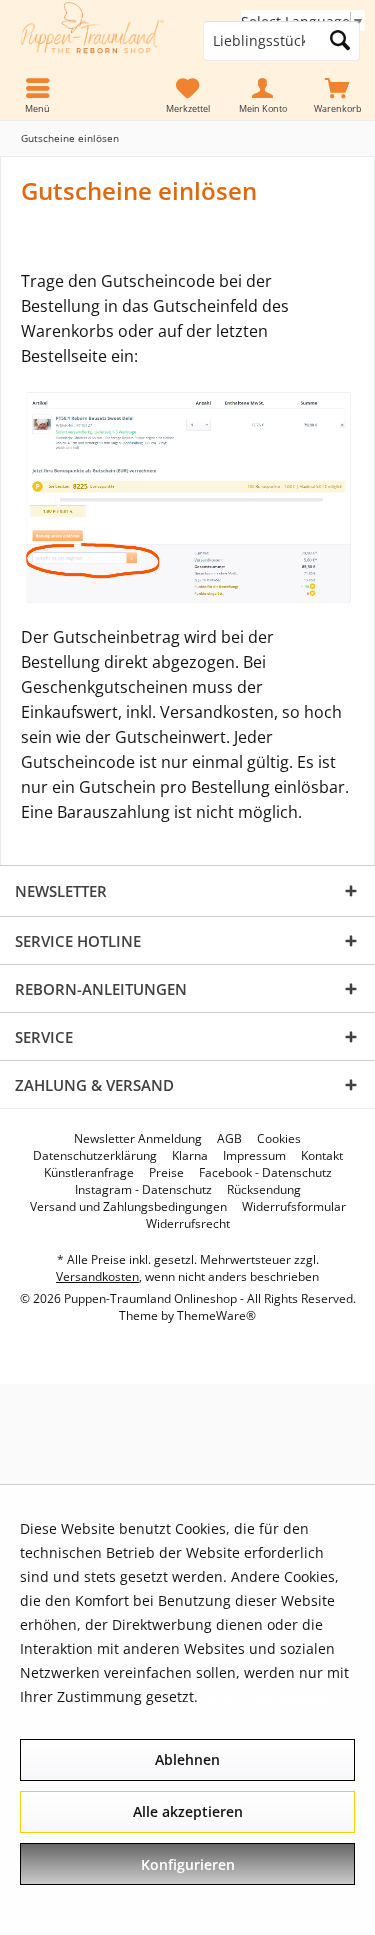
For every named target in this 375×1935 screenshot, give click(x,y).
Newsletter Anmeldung (138, 1139)
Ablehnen (187, 1759)
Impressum (254, 1156)
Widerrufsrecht (188, 1224)
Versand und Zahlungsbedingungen (128, 1207)
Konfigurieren (188, 1864)
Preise (166, 1173)
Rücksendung (264, 1190)
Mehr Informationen (270, 1696)
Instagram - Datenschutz (143, 1190)
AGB (229, 1139)
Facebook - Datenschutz (265, 1173)
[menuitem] (337, 96)
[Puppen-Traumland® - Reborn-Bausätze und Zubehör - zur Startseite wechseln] (94, 41)
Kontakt (322, 1156)
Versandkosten (97, 1276)
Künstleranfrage (89, 1173)
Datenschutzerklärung (95, 1156)
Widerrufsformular (294, 1207)
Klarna (190, 1156)
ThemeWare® (216, 1315)
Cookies (279, 1139)
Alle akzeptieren (188, 1811)
